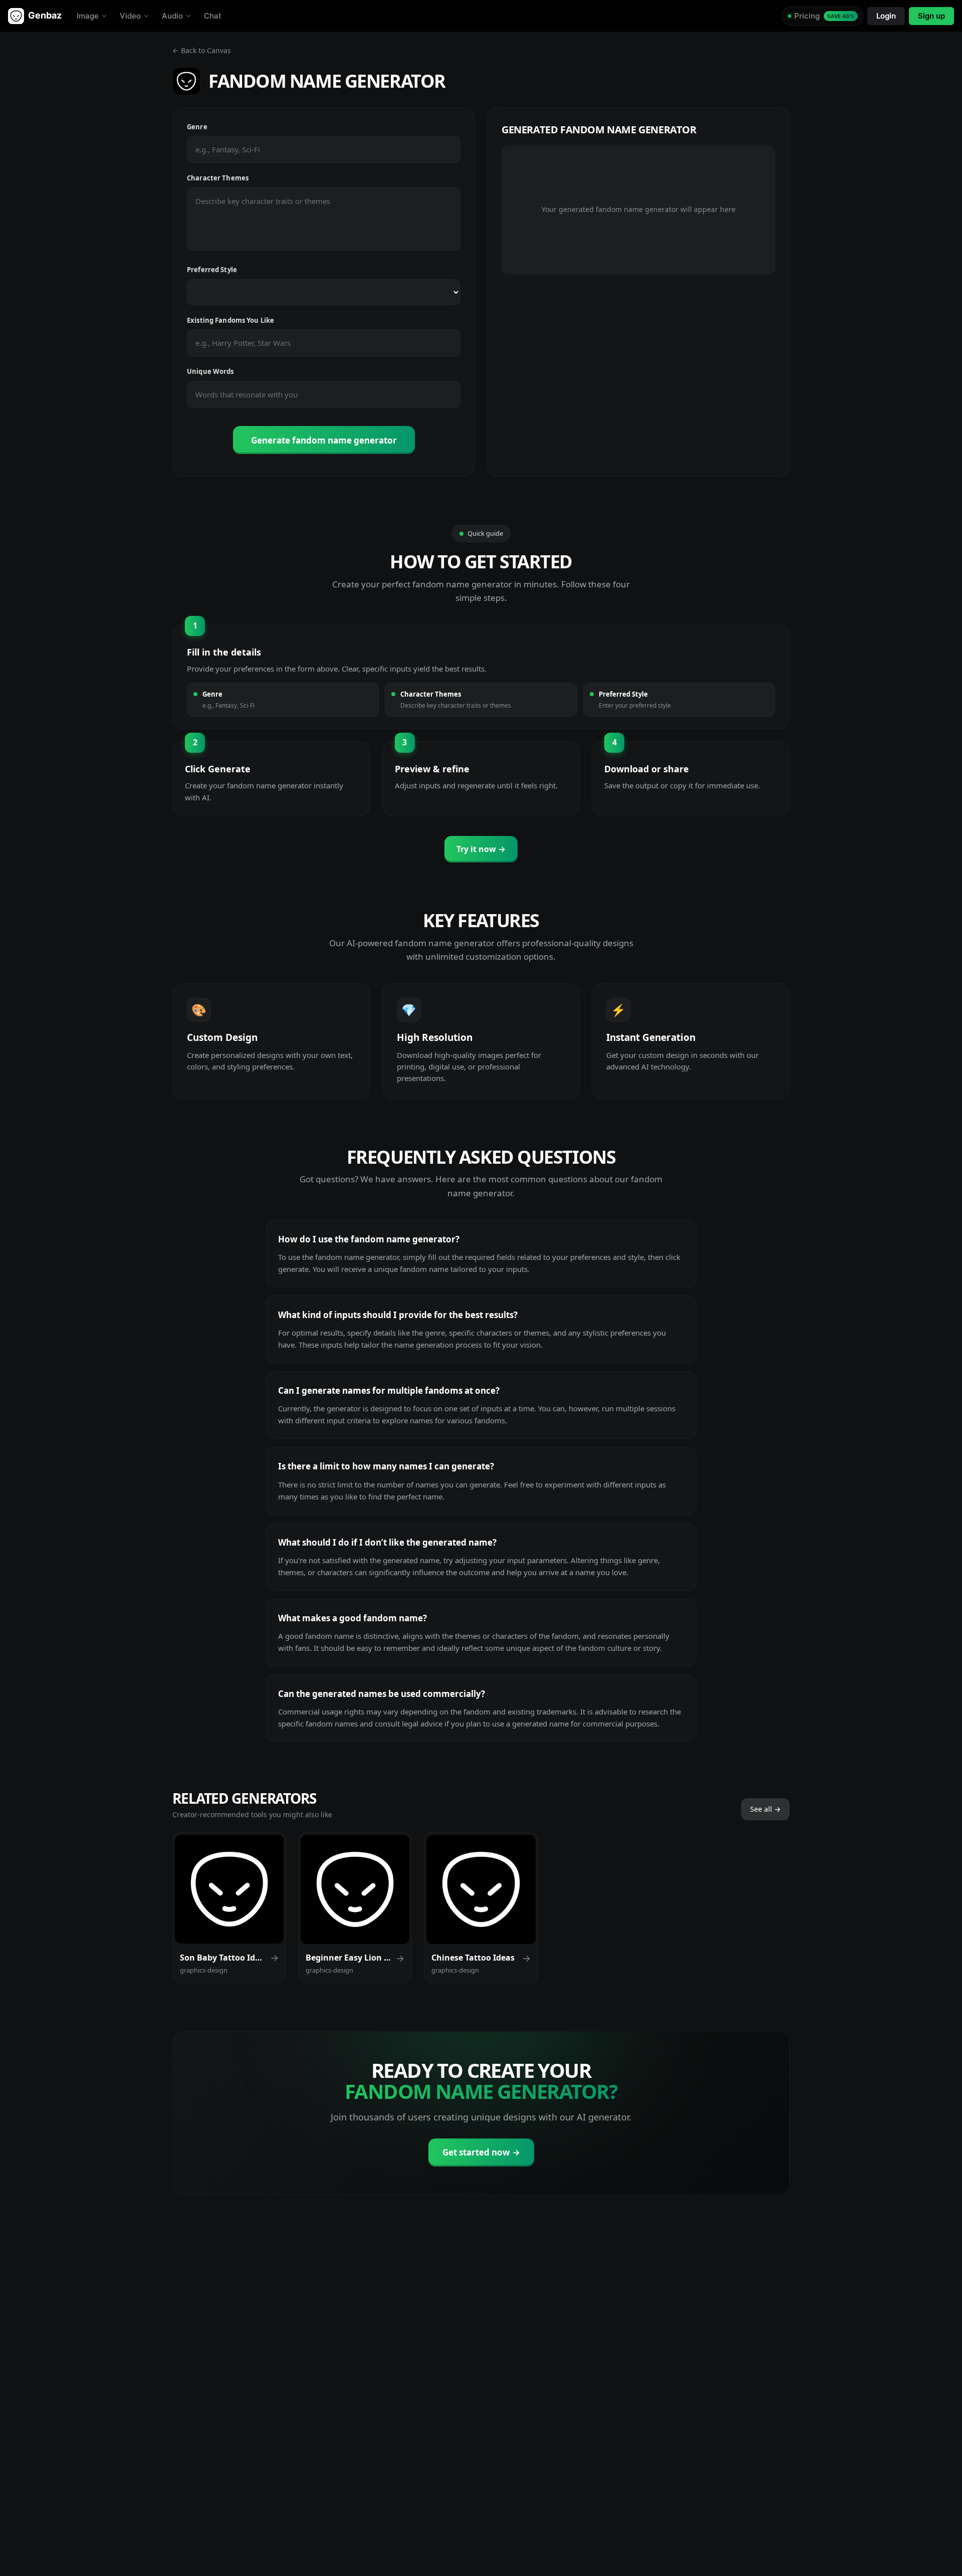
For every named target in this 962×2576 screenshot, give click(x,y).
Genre (197, 127)
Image (88, 16)
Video (130, 16)
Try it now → (481, 849)
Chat (213, 16)
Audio (172, 16)
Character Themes (218, 178)
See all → (765, 1809)
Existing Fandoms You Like (230, 320)
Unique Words (210, 371)
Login (886, 16)
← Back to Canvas (202, 50)
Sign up (931, 16)
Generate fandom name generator (324, 440)
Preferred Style (212, 270)
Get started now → (481, 2152)
